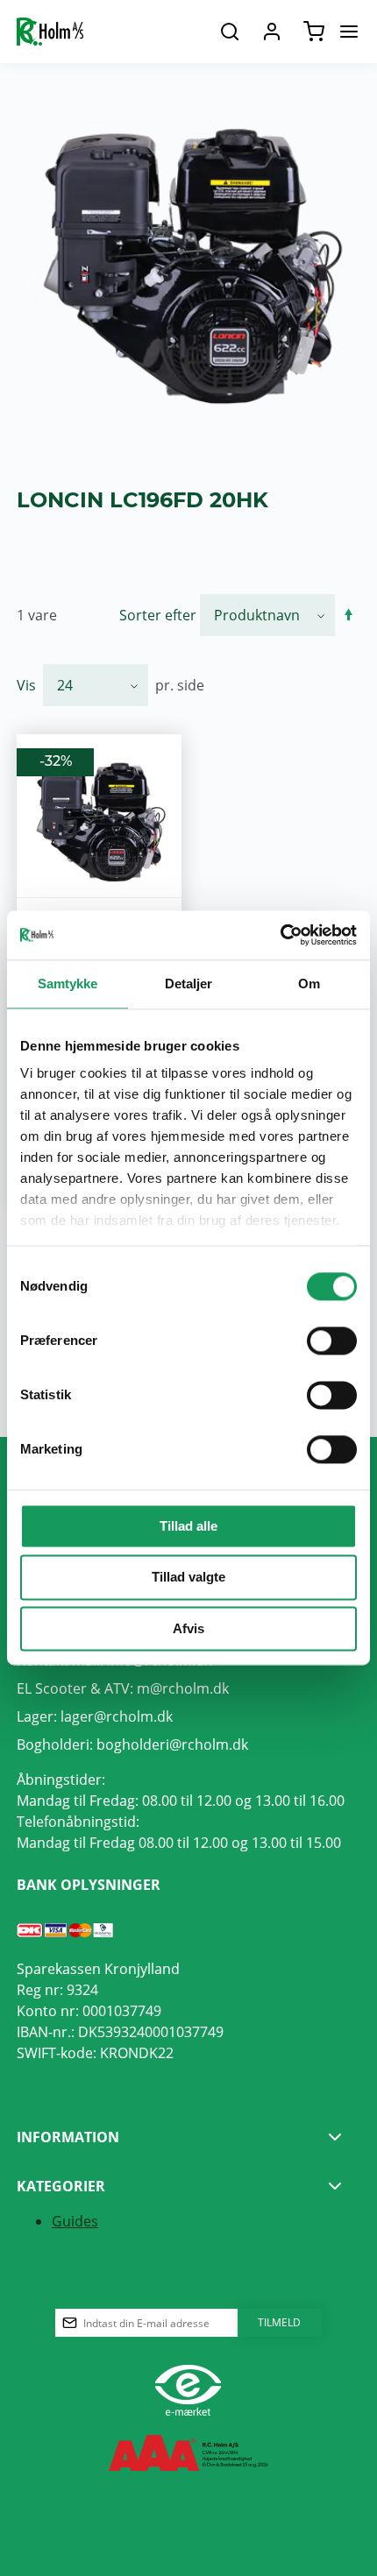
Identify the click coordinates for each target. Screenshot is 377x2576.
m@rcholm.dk (183, 1688)
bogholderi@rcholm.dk (172, 1744)
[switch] (332, 1341)
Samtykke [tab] (68, 984)
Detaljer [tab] (189, 984)
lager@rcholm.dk (117, 1716)
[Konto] (272, 32)
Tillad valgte (188, 1578)
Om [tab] (309, 984)
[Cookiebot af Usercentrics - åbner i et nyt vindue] (280, 935)
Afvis (188, 1628)
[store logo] (50, 32)
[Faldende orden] (349, 615)
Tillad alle (188, 1526)
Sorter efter (158, 615)
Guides (75, 2221)
